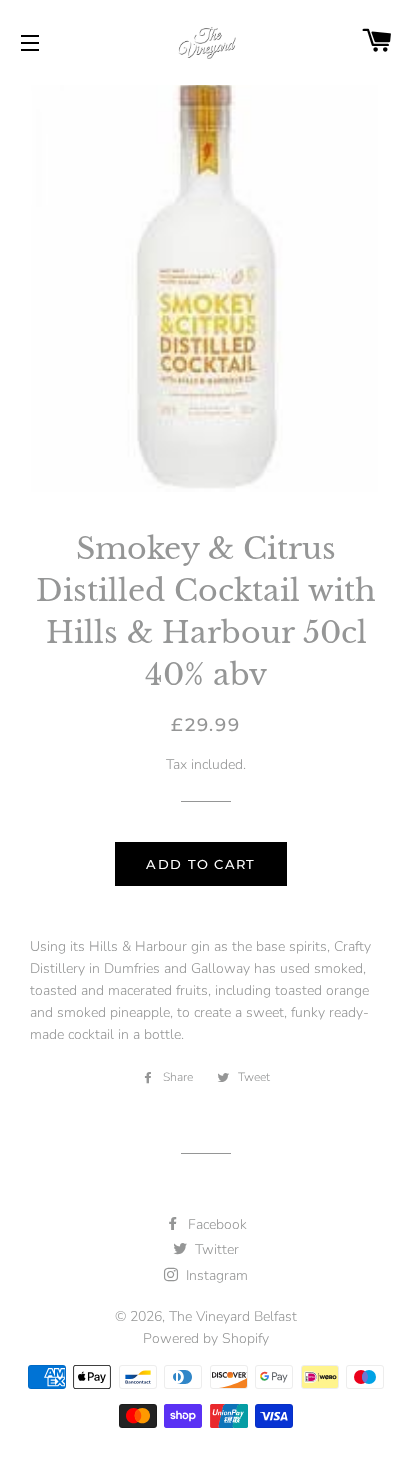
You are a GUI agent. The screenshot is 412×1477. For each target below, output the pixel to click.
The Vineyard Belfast (233, 1316)
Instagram (215, 1275)
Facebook (215, 1224)
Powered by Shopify (206, 1338)
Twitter (215, 1249)
